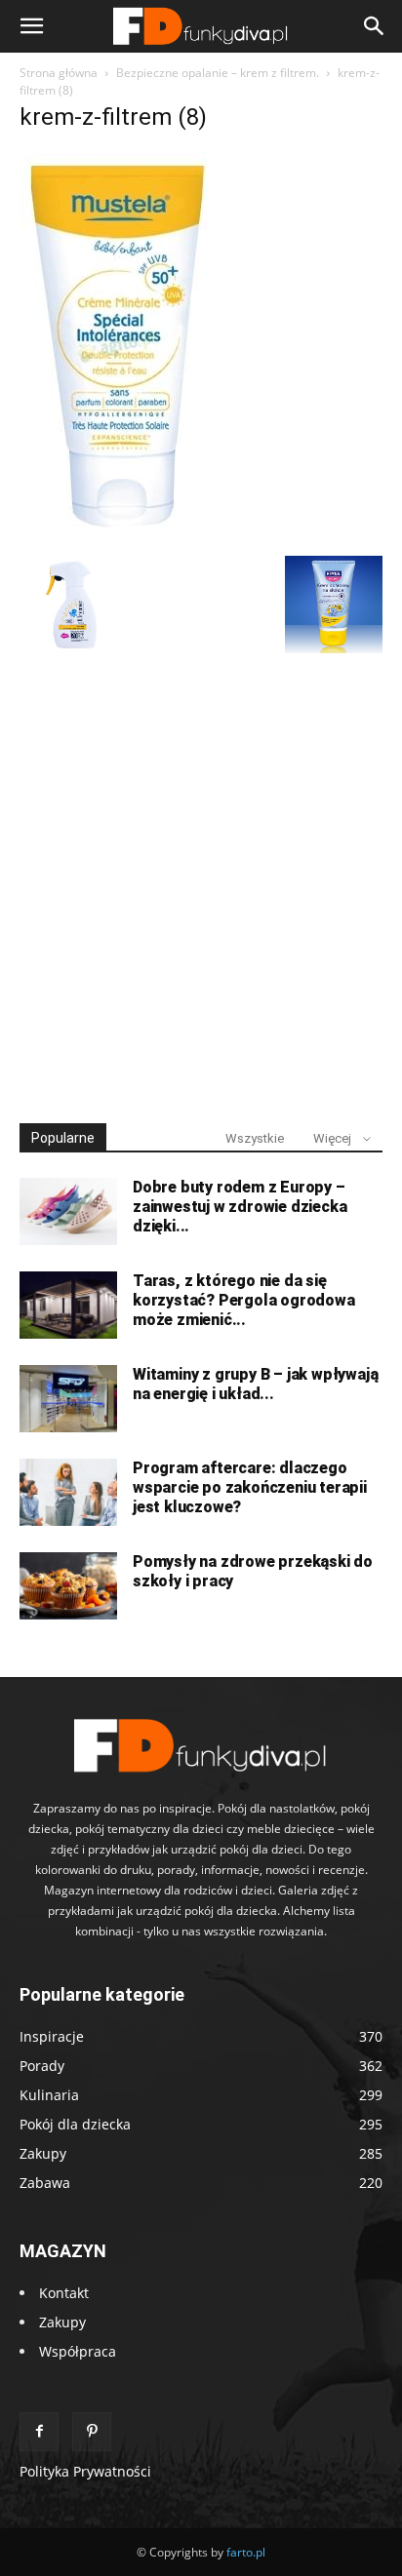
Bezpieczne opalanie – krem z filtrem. (218, 73)
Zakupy (62, 2322)
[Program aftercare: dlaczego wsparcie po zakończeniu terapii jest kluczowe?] (68, 1492)
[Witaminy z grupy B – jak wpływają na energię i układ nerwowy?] (68, 1399)
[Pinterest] (92, 2432)
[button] (31, 26)
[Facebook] (39, 2432)
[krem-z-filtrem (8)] (117, 536)
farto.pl (246, 2552)
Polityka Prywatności (85, 2471)
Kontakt (64, 2293)
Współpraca (78, 2351)
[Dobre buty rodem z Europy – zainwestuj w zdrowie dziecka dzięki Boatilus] (68, 1211)
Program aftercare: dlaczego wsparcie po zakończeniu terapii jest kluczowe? (250, 1487)
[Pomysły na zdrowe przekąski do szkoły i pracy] (68, 1586)
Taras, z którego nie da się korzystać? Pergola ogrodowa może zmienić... (244, 1300)
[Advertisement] (201, 879)
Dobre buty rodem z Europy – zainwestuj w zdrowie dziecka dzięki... (240, 1207)
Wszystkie (255, 1138)
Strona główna (59, 73)
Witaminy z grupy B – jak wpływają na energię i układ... (255, 1384)
